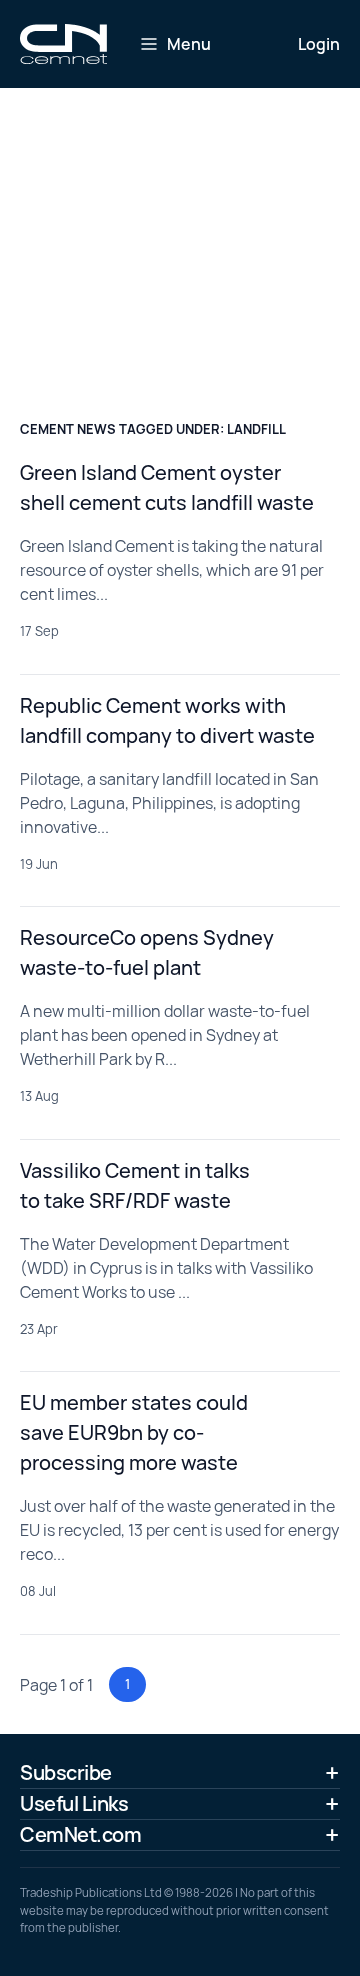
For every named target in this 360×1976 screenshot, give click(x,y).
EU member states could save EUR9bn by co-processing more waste (134, 1432)
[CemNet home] (63, 44)
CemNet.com (80, 1834)
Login (319, 44)
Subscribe (66, 1772)
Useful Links (74, 1803)
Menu (189, 44)
